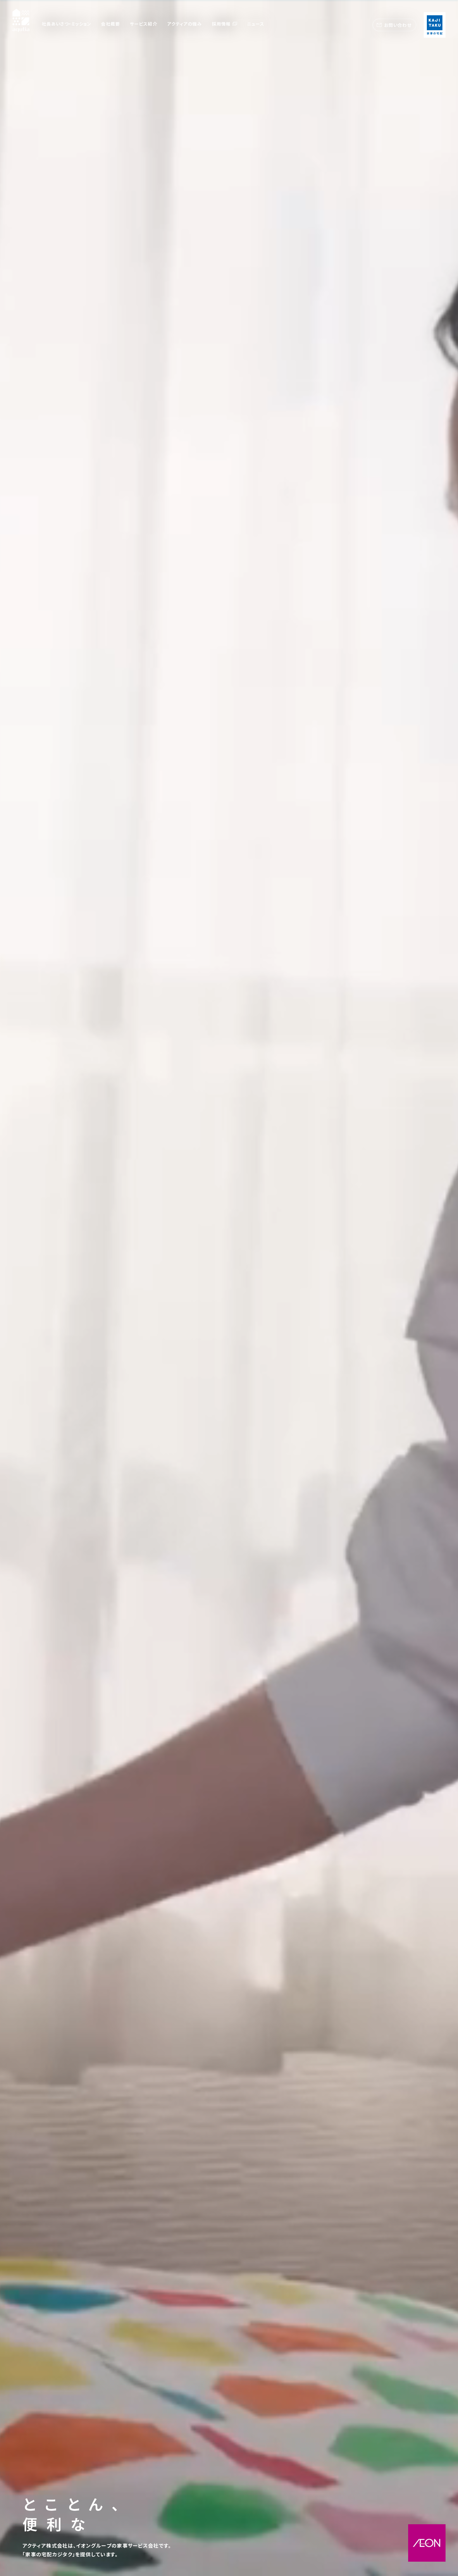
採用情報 (221, 24)
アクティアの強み (185, 24)
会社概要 (110, 24)
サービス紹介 (144, 24)
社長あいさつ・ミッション (66, 24)
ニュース (256, 24)
